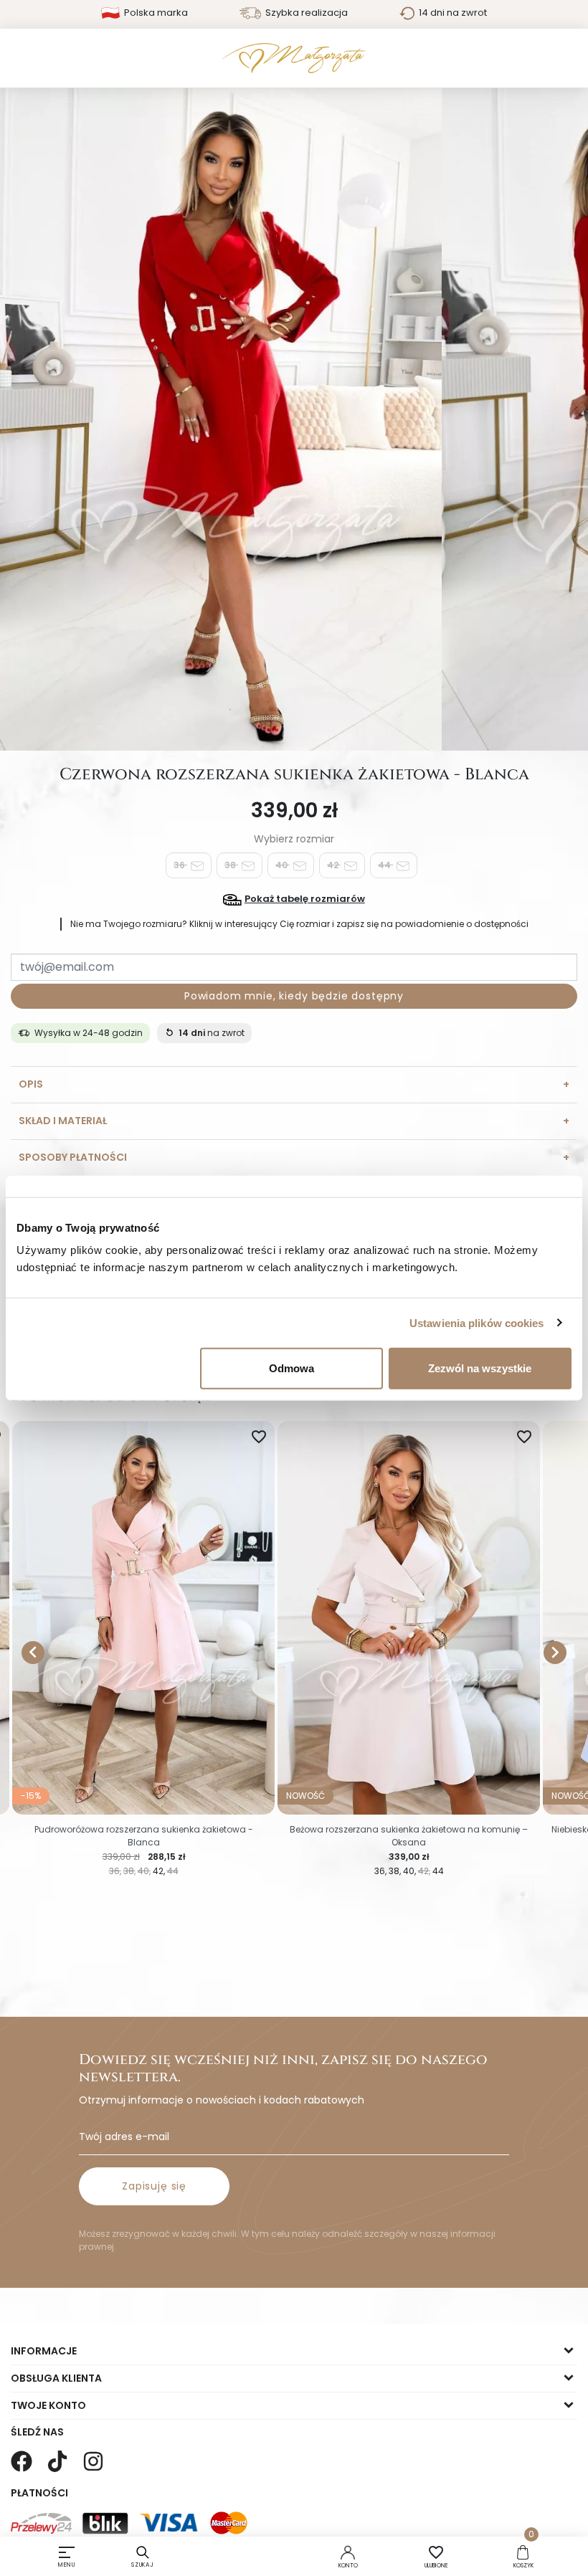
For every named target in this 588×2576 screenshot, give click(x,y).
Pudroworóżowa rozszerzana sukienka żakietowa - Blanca (144, 1836)
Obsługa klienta (56, 2378)
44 (385, 865)
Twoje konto (48, 2405)
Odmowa (291, 1368)
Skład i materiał (63, 1121)
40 (283, 865)
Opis (31, 1084)
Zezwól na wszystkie (480, 1368)
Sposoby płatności (73, 1157)
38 (231, 865)
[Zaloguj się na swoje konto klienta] (348, 2552)
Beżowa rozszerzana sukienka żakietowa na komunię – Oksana (409, 1836)
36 (180, 865)
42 (334, 865)
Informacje (44, 2351)
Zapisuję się (154, 2186)
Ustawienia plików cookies (477, 1322)
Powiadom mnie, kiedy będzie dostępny (294, 996)
